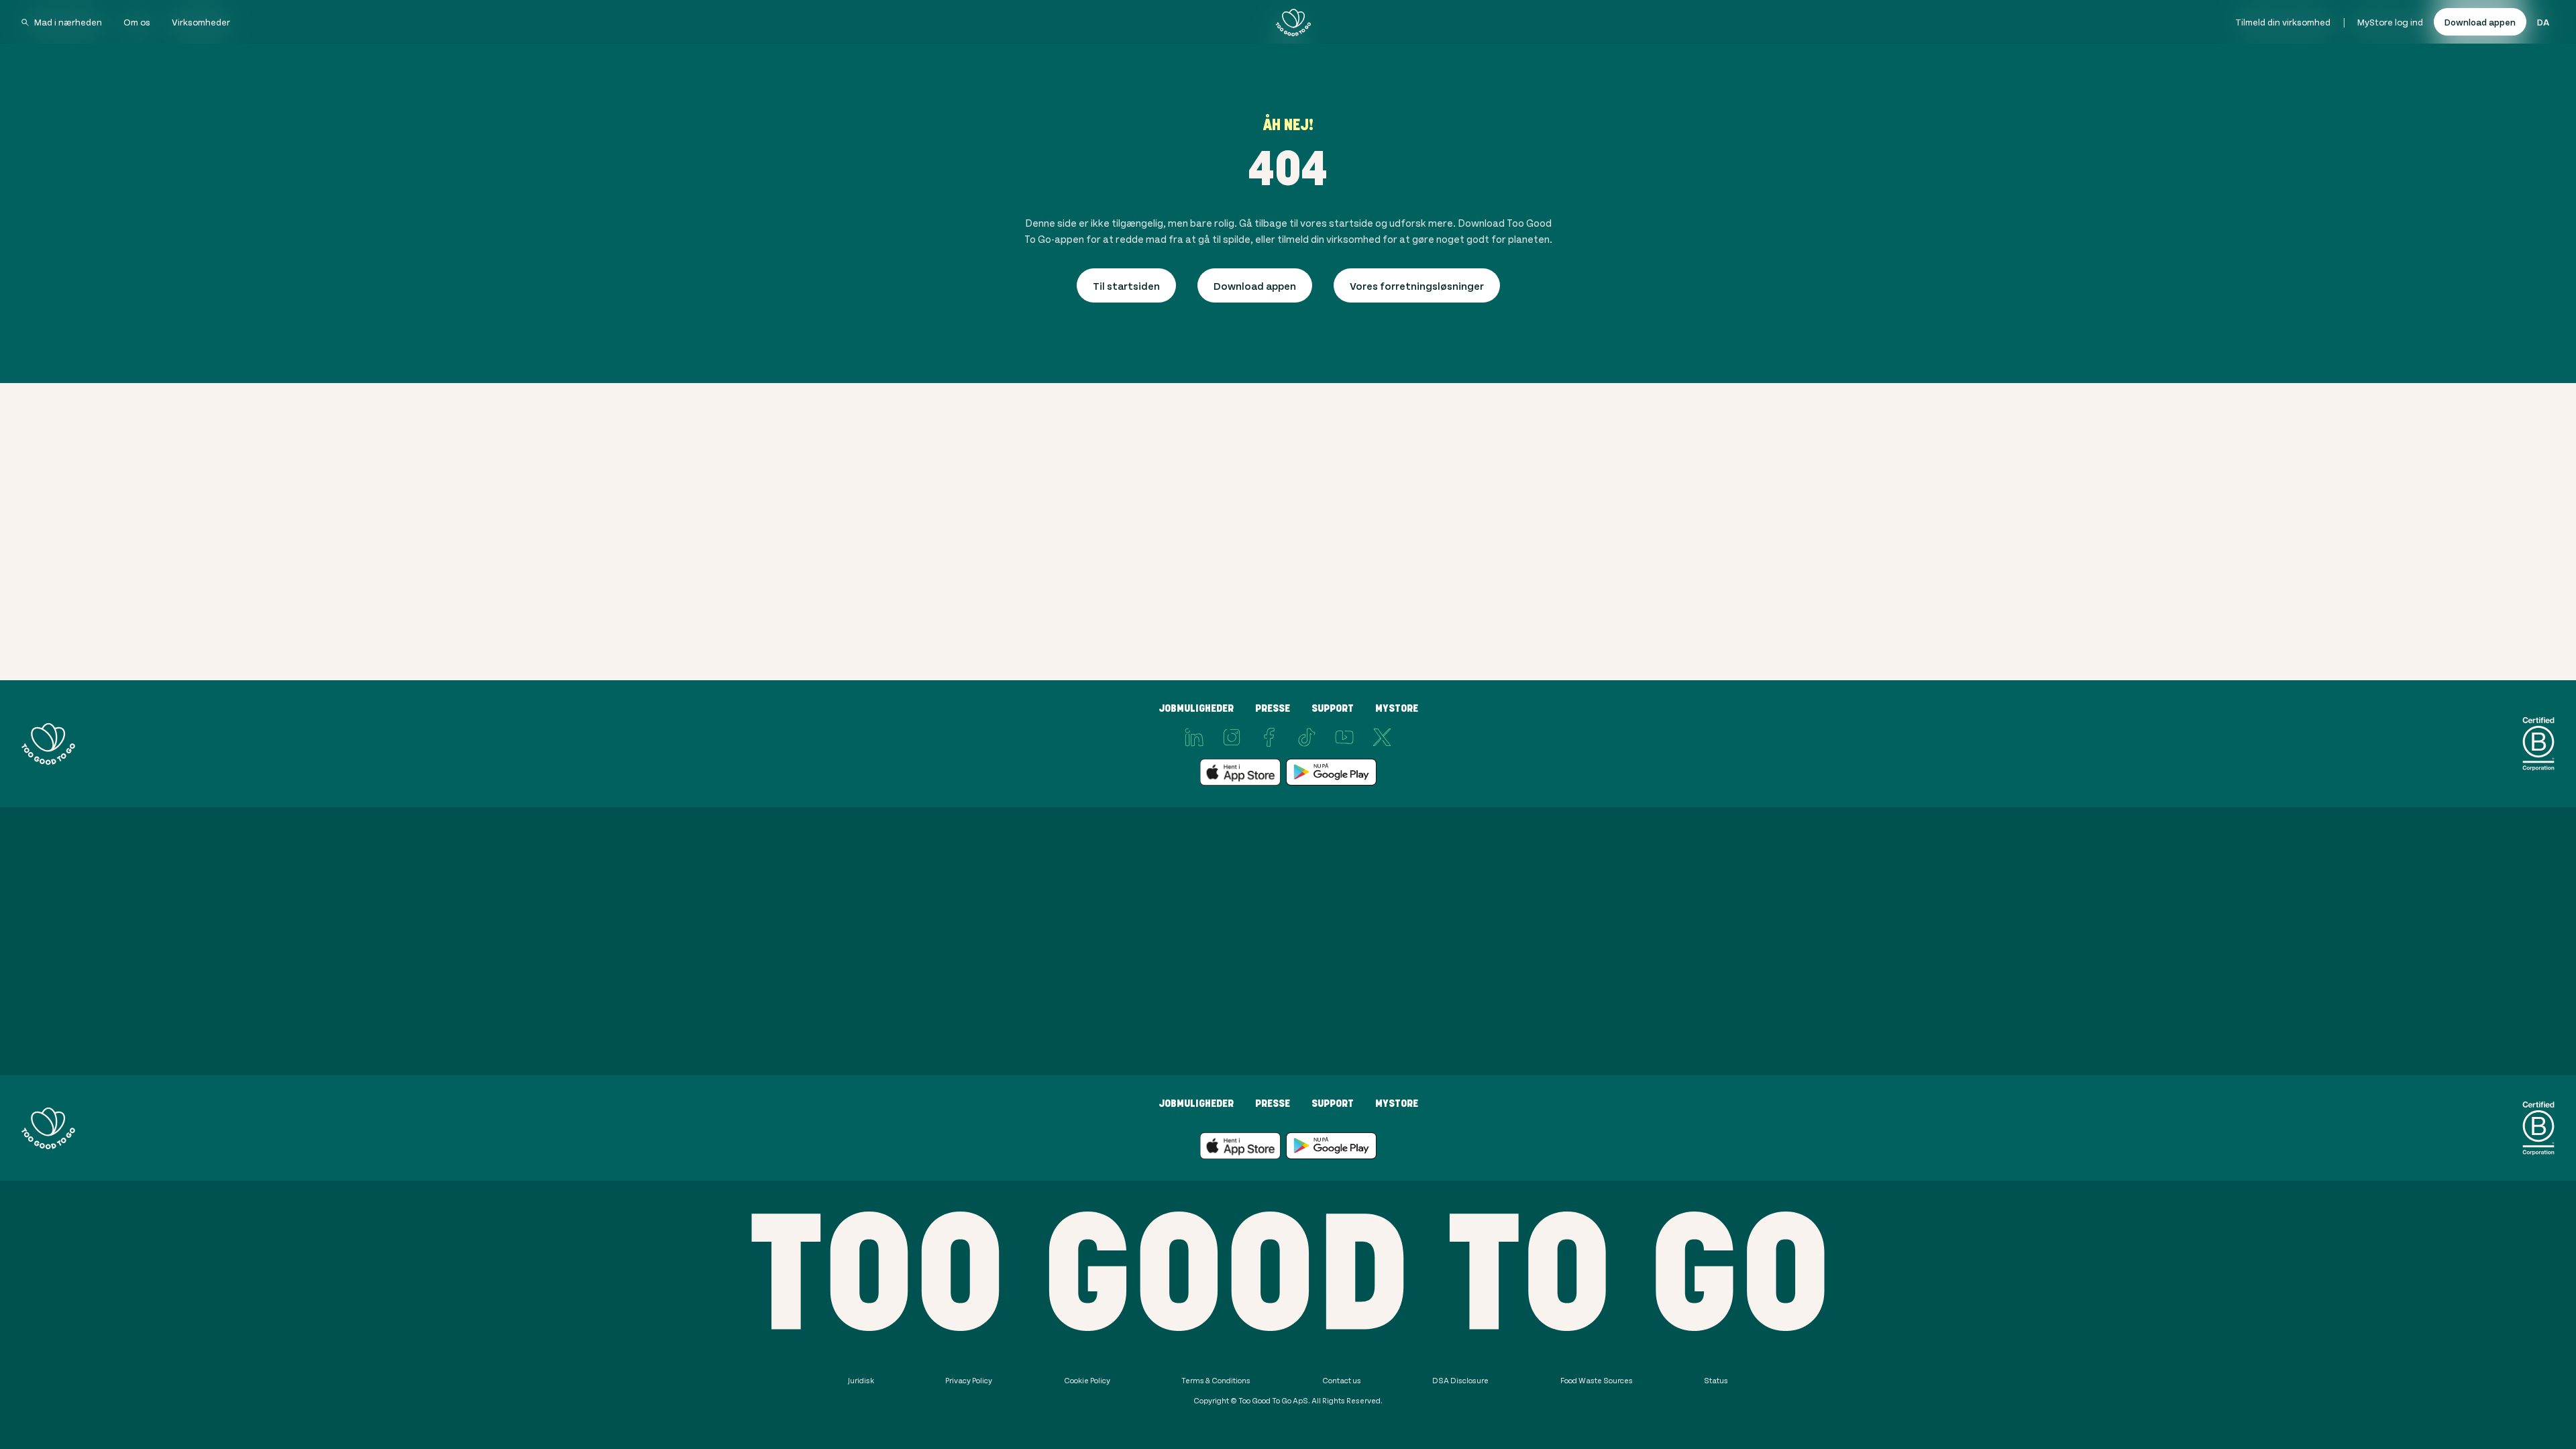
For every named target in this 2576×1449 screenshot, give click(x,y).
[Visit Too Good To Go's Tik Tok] (1307, 737)
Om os (137, 22)
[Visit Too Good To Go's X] (1382, 737)
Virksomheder (201, 22)
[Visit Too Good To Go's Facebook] (1269, 737)
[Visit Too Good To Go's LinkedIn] (1194, 737)
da (2543, 22)
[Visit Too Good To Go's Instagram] (1232, 737)
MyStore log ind (2390, 22)
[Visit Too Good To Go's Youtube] (1344, 737)
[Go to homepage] (1293, 22)
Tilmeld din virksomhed (2283, 22)
